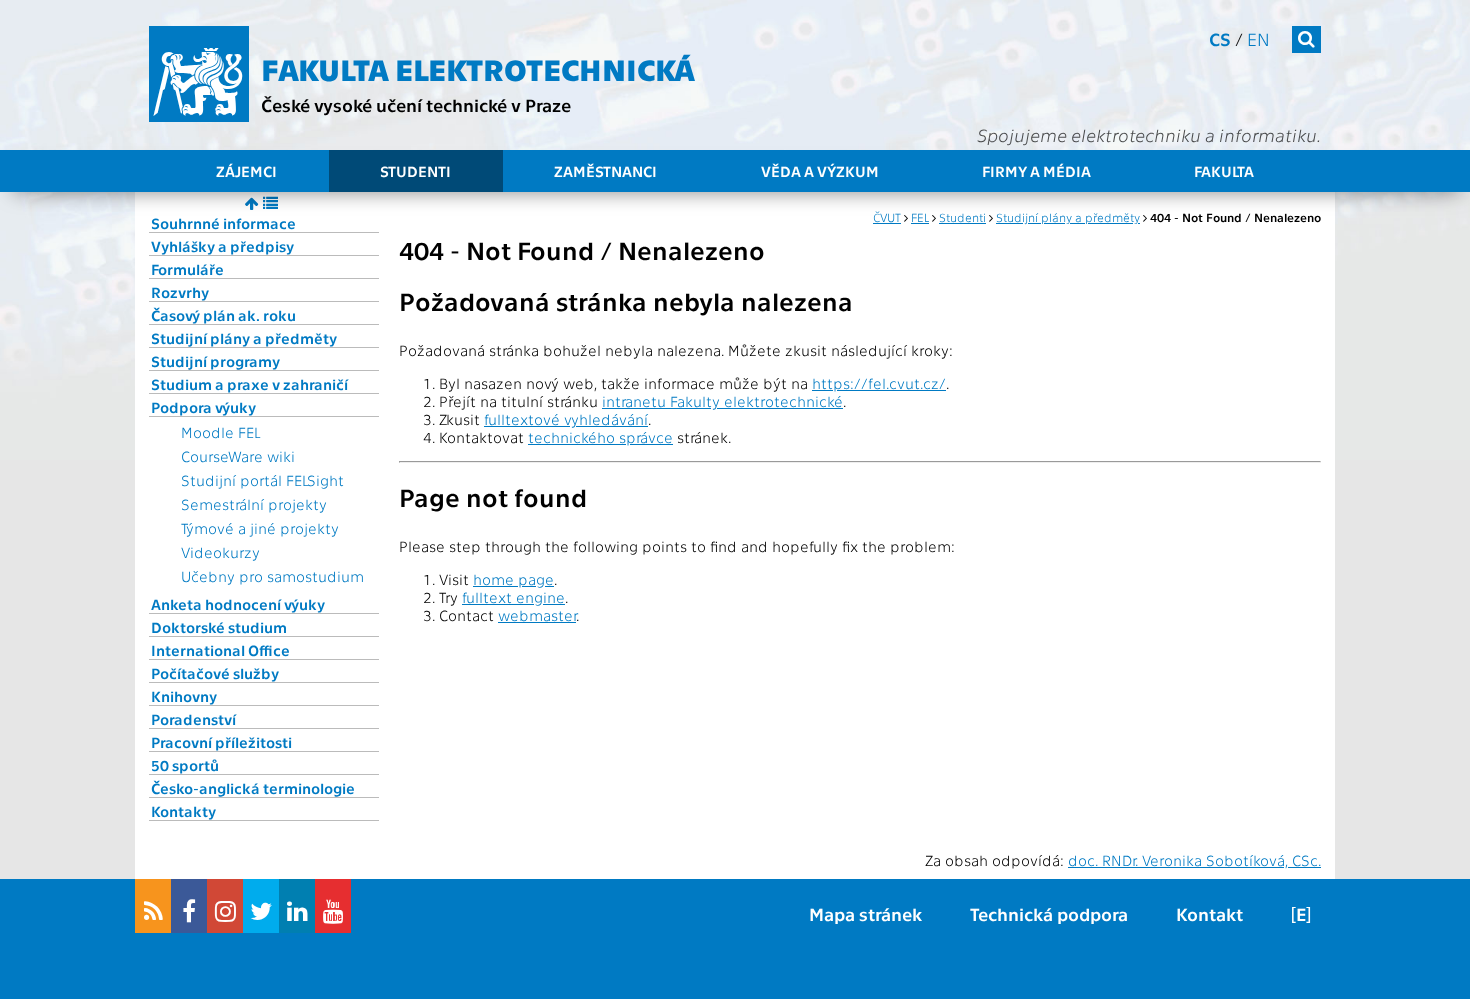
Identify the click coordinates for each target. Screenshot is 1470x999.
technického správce (600, 437)
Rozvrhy (180, 292)
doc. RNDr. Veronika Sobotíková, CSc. (1194, 860)
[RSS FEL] (153, 906)
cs (1220, 38)
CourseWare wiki (238, 456)
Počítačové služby (215, 673)
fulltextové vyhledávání (566, 419)
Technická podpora (1049, 913)
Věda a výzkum (820, 171)
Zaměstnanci (605, 171)
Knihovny (184, 696)
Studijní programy (215, 361)
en (1258, 38)
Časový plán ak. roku (223, 315)
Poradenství (193, 719)
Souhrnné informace (223, 223)
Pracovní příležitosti (221, 742)
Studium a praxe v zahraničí (249, 384)
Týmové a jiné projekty (260, 528)
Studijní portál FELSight (262, 480)
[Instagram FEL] (225, 906)
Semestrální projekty (254, 504)
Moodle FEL (220, 432)
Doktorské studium (219, 627)
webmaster (537, 615)
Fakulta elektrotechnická (478, 68)
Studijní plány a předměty (244, 338)
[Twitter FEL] (261, 906)
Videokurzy (220, 552)
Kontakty (183, 811)
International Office (220, 650)
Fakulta (1224, 171)
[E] (1301, 913)
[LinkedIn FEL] (297, 906)
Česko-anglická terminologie (253, 788)
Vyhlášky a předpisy (222, 246)
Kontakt (1209, 913)
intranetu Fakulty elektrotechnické (722, 401)
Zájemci (246, 171)
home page (513, 579)
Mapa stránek (865, 913)
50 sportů (185, 765)
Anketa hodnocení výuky (238, 604)
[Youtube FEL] (333, 906)
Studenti (415, 171)
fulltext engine (513, 597)
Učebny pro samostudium (272, 576)
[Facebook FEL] (189, 906)
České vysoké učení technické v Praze (416, 104)
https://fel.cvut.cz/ (879, 383)
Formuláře (187, 269)
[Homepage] (199, 74)
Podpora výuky (203, 407)
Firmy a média (1036, 171)
